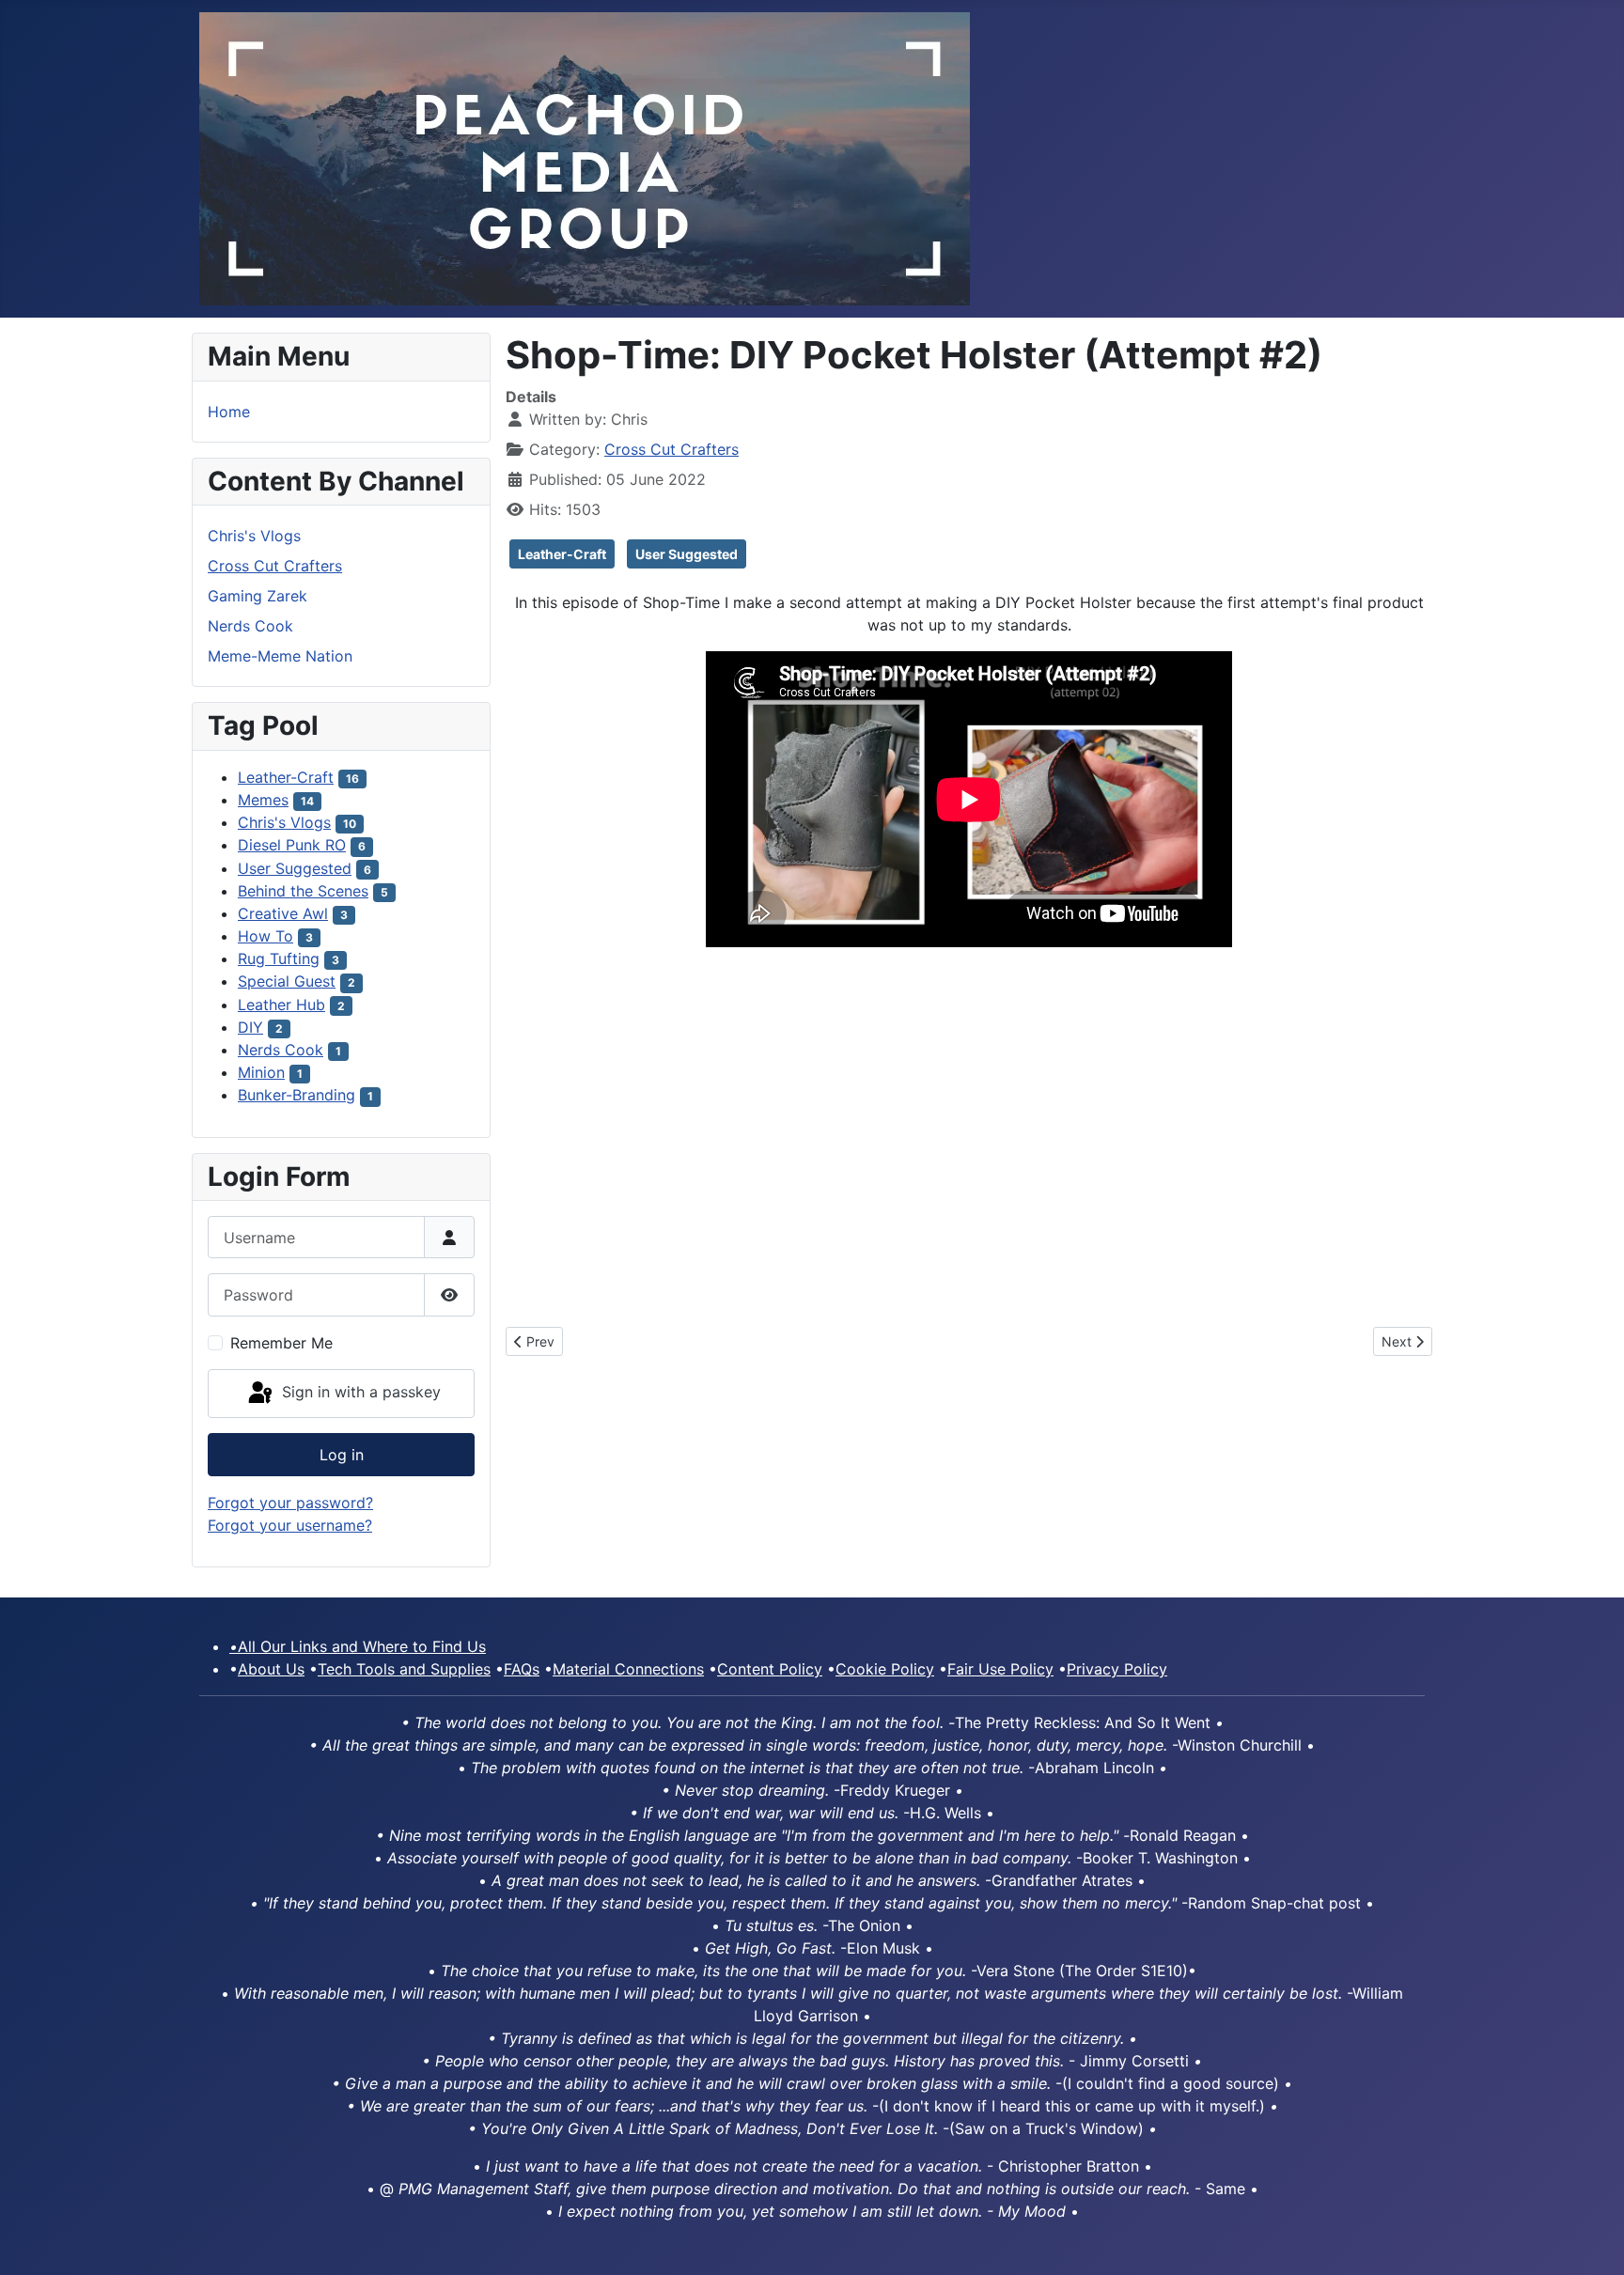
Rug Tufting (279, 958)
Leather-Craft (286, 777)
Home (229, 412)
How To (265, 936)
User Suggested (295, 868)
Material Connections (628, 1669)
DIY (250, 1027)
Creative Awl (283, 913)
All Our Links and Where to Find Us (358, 1646)
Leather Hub (281, 1005)
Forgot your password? (290, 1503)
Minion (261, 1072)
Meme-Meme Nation (280, 656)
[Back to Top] (1591, 2240)
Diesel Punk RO (292, 845)
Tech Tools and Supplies (404, 1669)
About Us (271, 1669)
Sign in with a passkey (359, 1392)
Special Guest (287, 981)
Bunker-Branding (297, 1095)
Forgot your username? (290, 1525)
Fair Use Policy (1000, 1669)
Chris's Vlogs (254, 536)
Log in (342, 1455)
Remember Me (281, 1343)
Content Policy (770, 1669)
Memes (263, 800)
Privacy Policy (1117, 1669)
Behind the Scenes (303, 891)
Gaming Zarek (258, 596)
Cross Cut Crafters (275, 566)
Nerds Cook (250, 626)
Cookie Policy (885, 1669)
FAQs (522, 1669)
